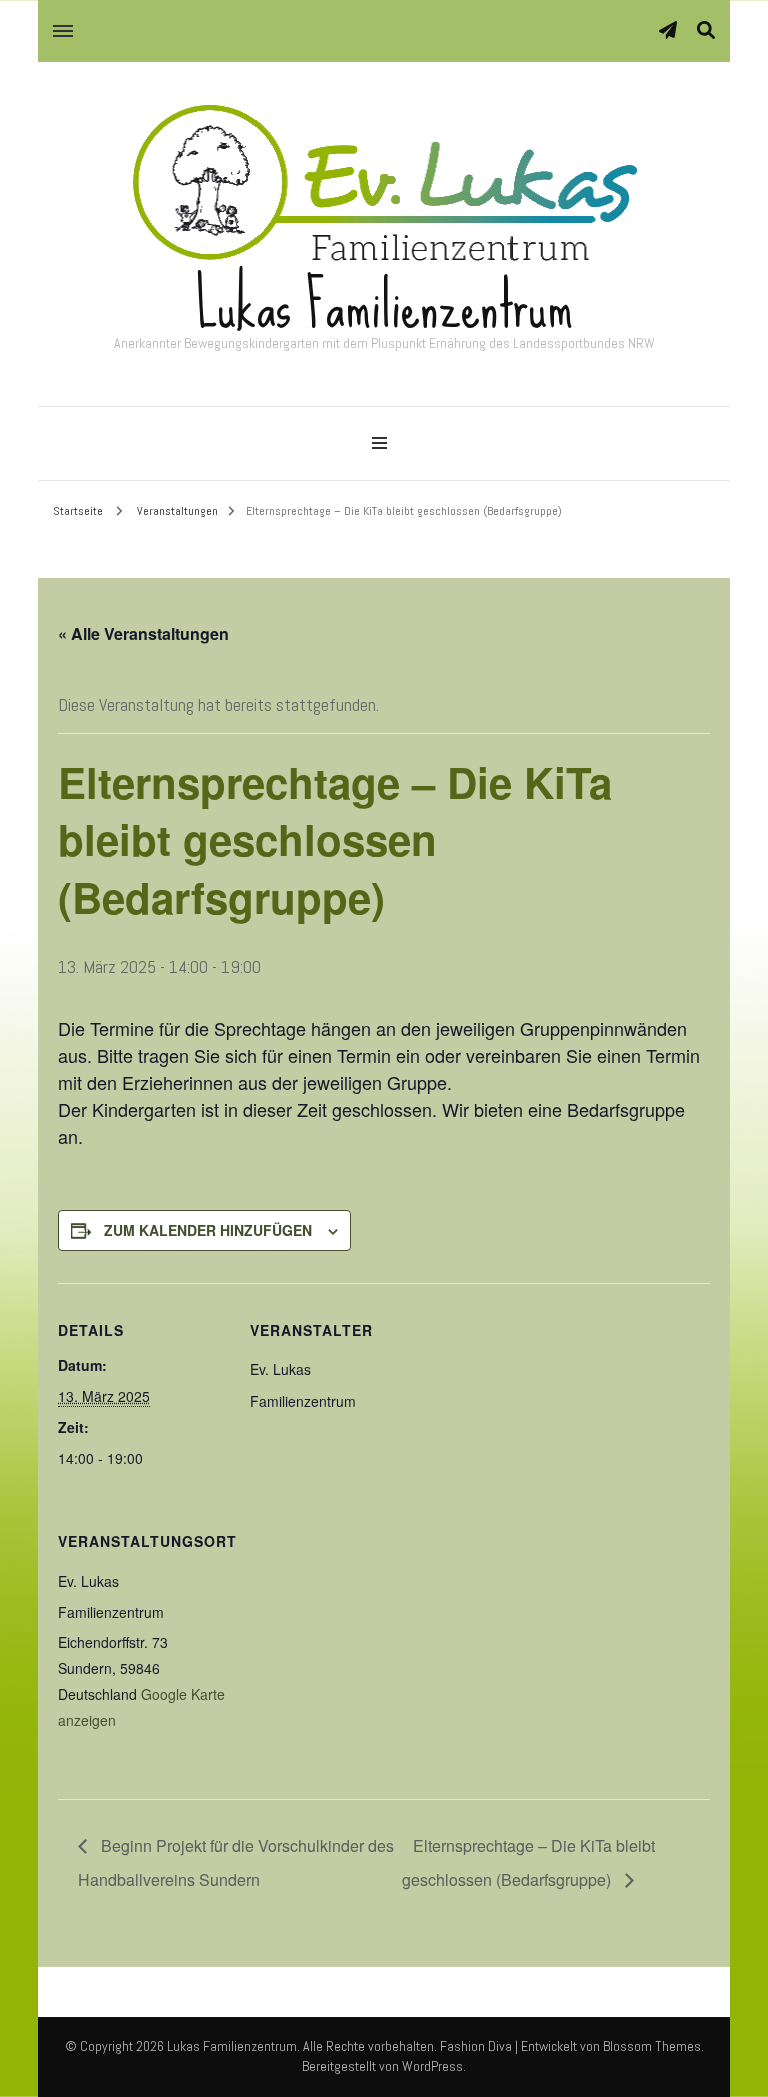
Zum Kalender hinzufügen (208, 1230)
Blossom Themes (652, 2046)
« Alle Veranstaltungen (143, 633)
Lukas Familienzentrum (384, 305)
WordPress (432, 2066)
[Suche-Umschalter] (706, 30)
